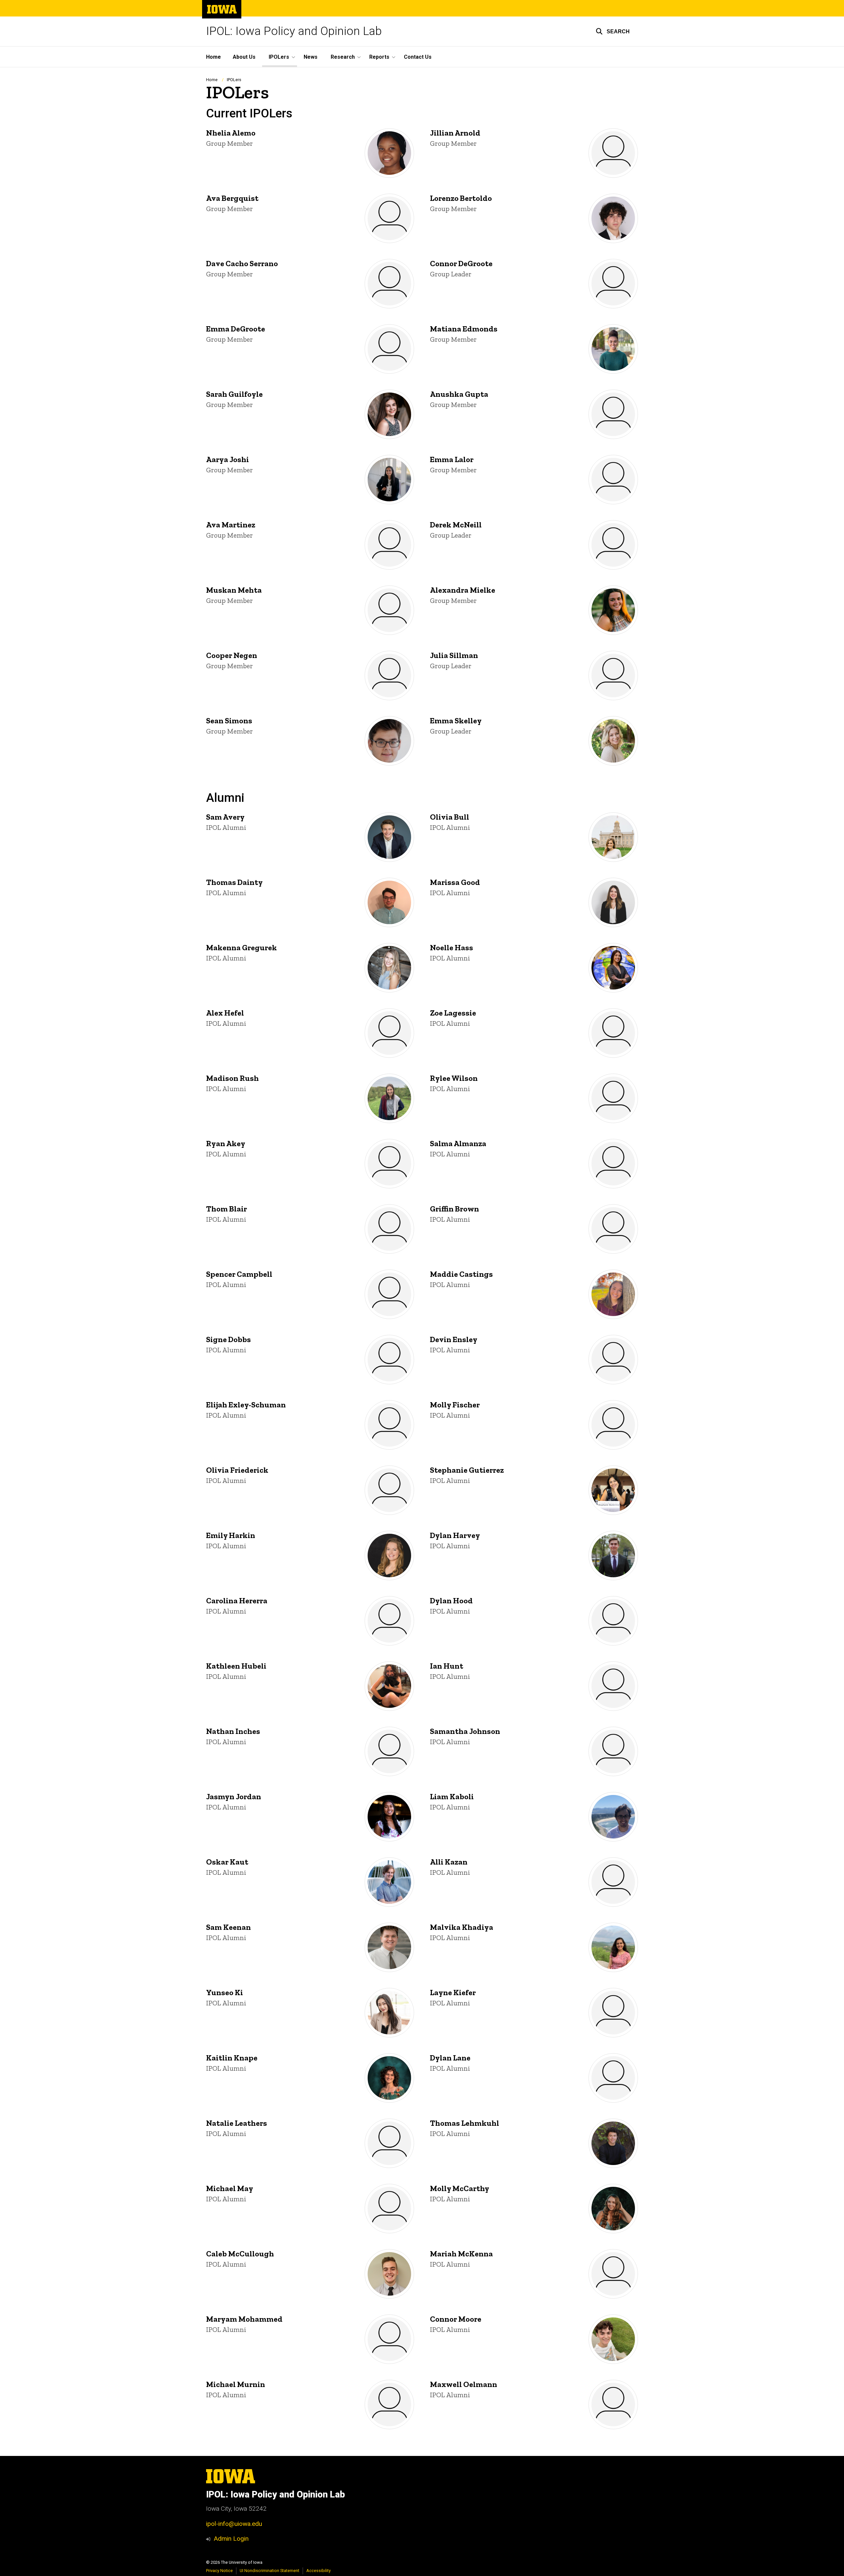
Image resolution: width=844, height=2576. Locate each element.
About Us (244, 57)
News (311, 57)
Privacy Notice (219, 2571)
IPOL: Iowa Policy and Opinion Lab (294, 31)
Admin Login (231, 2539)
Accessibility (318, 2571)
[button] (613, 31)
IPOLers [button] (279, 57)
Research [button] (343, 57)
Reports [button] (379, 57)
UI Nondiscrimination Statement (270, 2571)
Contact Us (418, 57)
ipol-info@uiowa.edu (234, 2524)
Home (213, 57)
